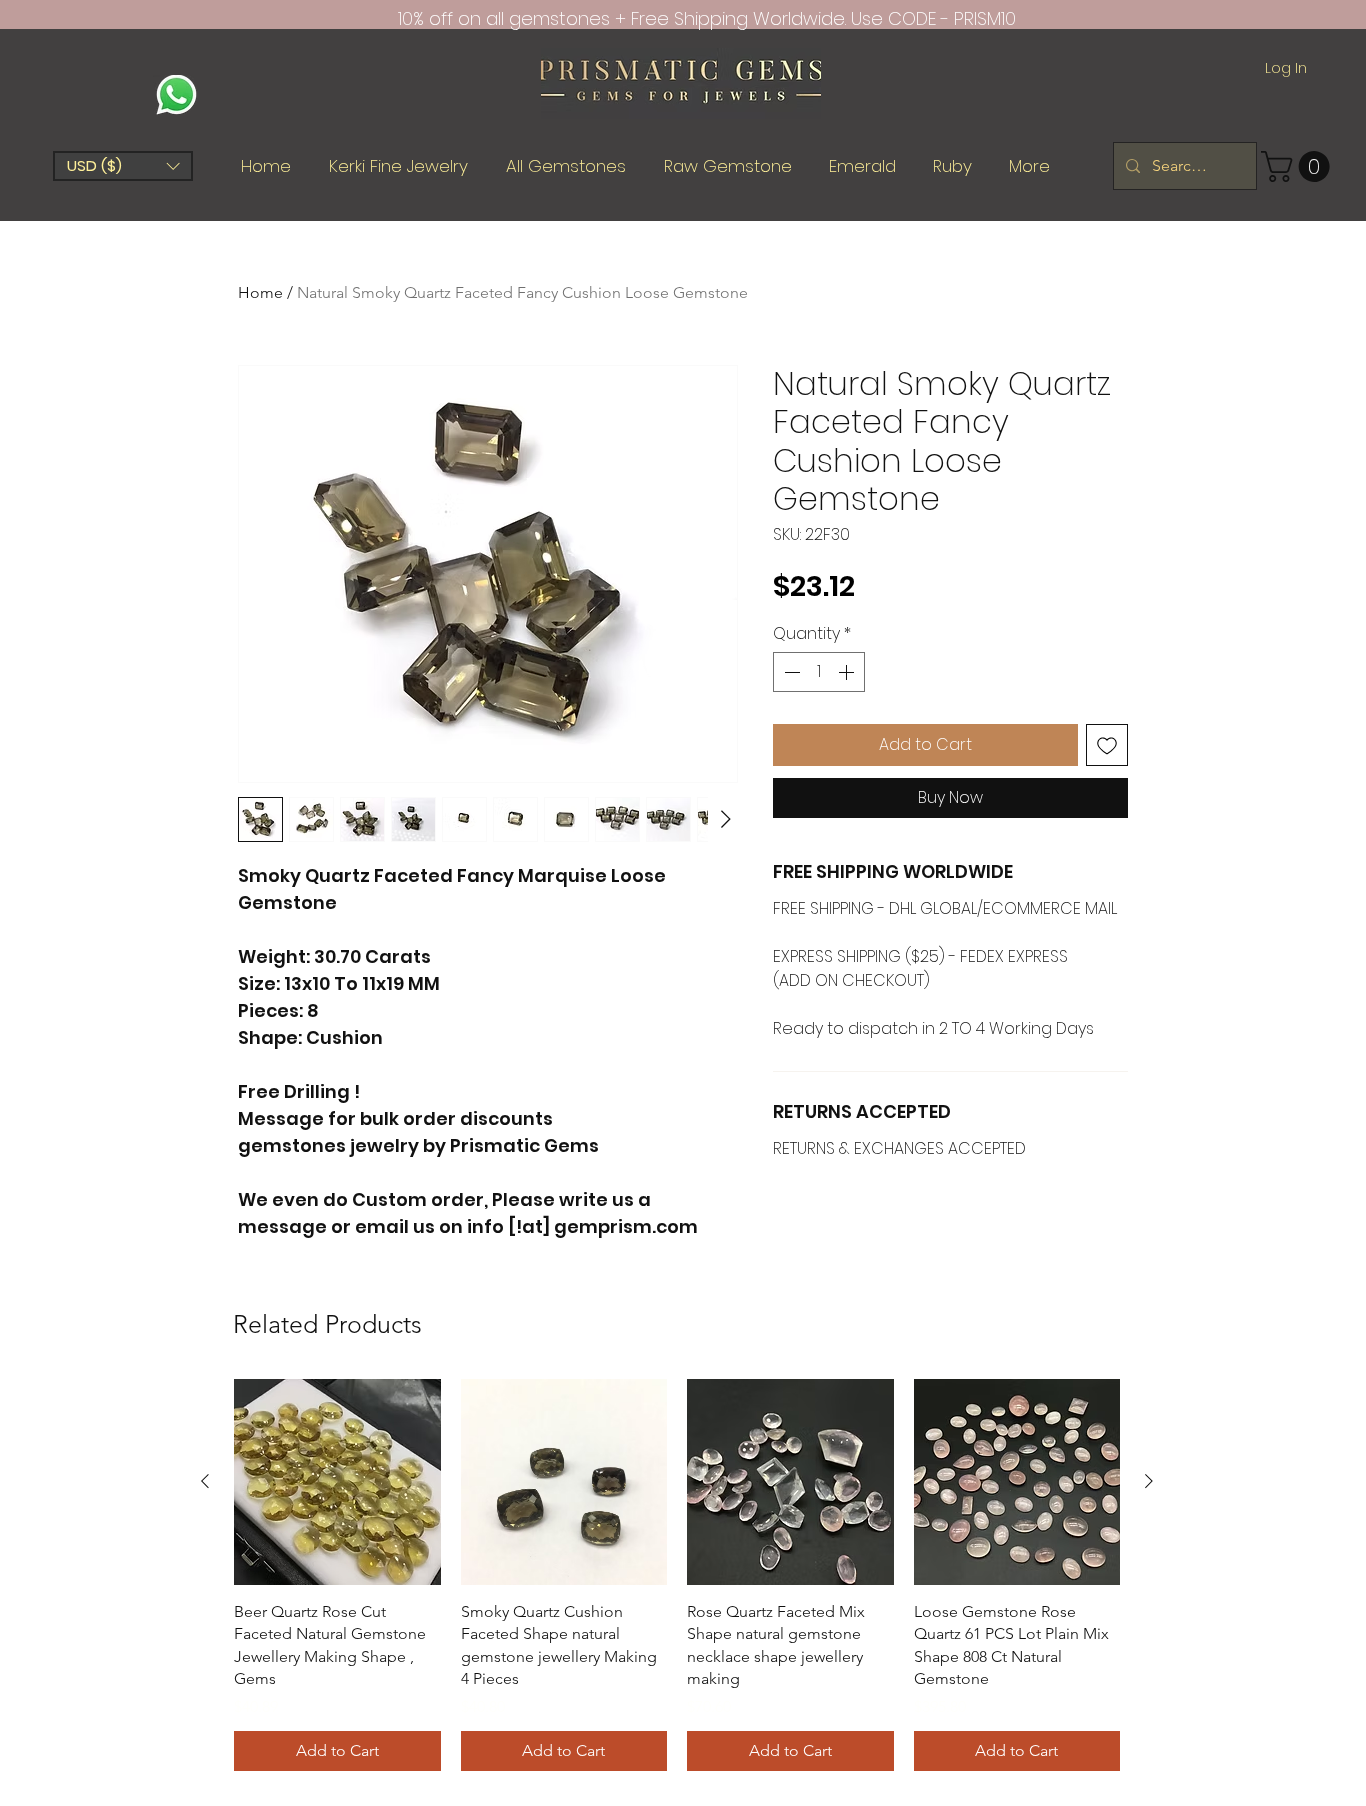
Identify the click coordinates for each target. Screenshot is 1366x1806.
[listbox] (123, 166)
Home (260, 292)
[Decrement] (790, 672)
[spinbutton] (819, 672)
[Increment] (848, 672)
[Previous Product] (205, 1481)
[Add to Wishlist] (1107, 745)
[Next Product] (1149, 1481)
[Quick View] (337, 1482)
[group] (677, 1575)
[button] (123, 166)
